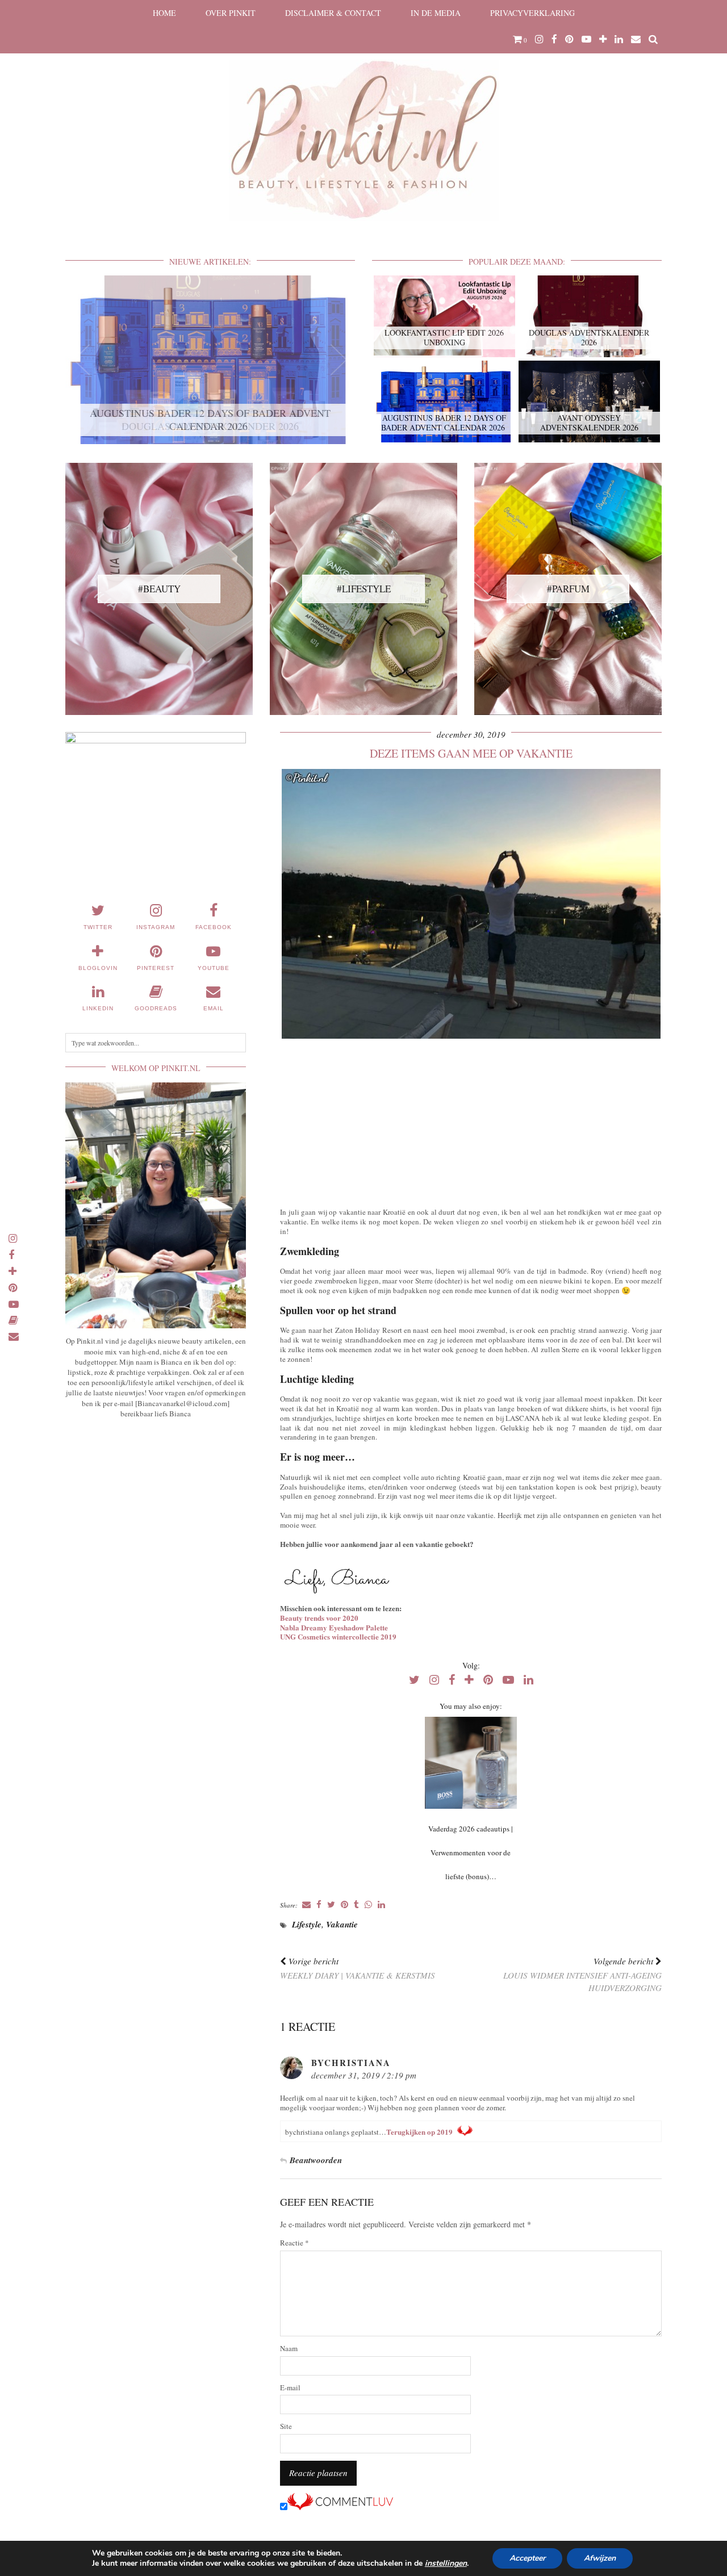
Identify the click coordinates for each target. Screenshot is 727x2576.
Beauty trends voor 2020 (319, 1618)
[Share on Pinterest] (344, 1905)
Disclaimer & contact (333, 13)
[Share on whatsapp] (368, 1905)
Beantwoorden (316, 2160)
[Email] (636, 39)
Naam (289, 2349)
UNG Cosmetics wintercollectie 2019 (338, 1636)
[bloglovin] (603, 39)
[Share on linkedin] (381, 1905)
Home (164, 13)
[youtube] (586, 39)
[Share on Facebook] (319, 1905)
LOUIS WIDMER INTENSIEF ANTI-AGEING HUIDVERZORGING (582, 1975)
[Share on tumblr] (356, 1905)
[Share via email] (306, 1905)
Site (286, 2426)
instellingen (446, 2564)
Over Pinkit (231, 13)
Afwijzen (600, 2558)
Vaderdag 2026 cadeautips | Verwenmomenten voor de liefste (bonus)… (471, 1852)
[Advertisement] (471, 1120)
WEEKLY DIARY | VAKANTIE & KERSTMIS (358, 1968)
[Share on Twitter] (331, 1905)
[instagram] (539, 39)
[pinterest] (569, 39)
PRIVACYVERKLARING (532, 13)
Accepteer (527, 2558)
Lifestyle (307, 1924)
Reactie (294, 2243)
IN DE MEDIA (436, 13)
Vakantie (342, 1924)
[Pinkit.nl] (363, 118)
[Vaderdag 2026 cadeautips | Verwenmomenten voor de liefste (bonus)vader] (471, 1763)
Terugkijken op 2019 (419, 2132)
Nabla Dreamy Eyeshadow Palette (334, 1627)
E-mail (290, 2388)
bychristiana (351, 2063)
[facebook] (554, 39)
